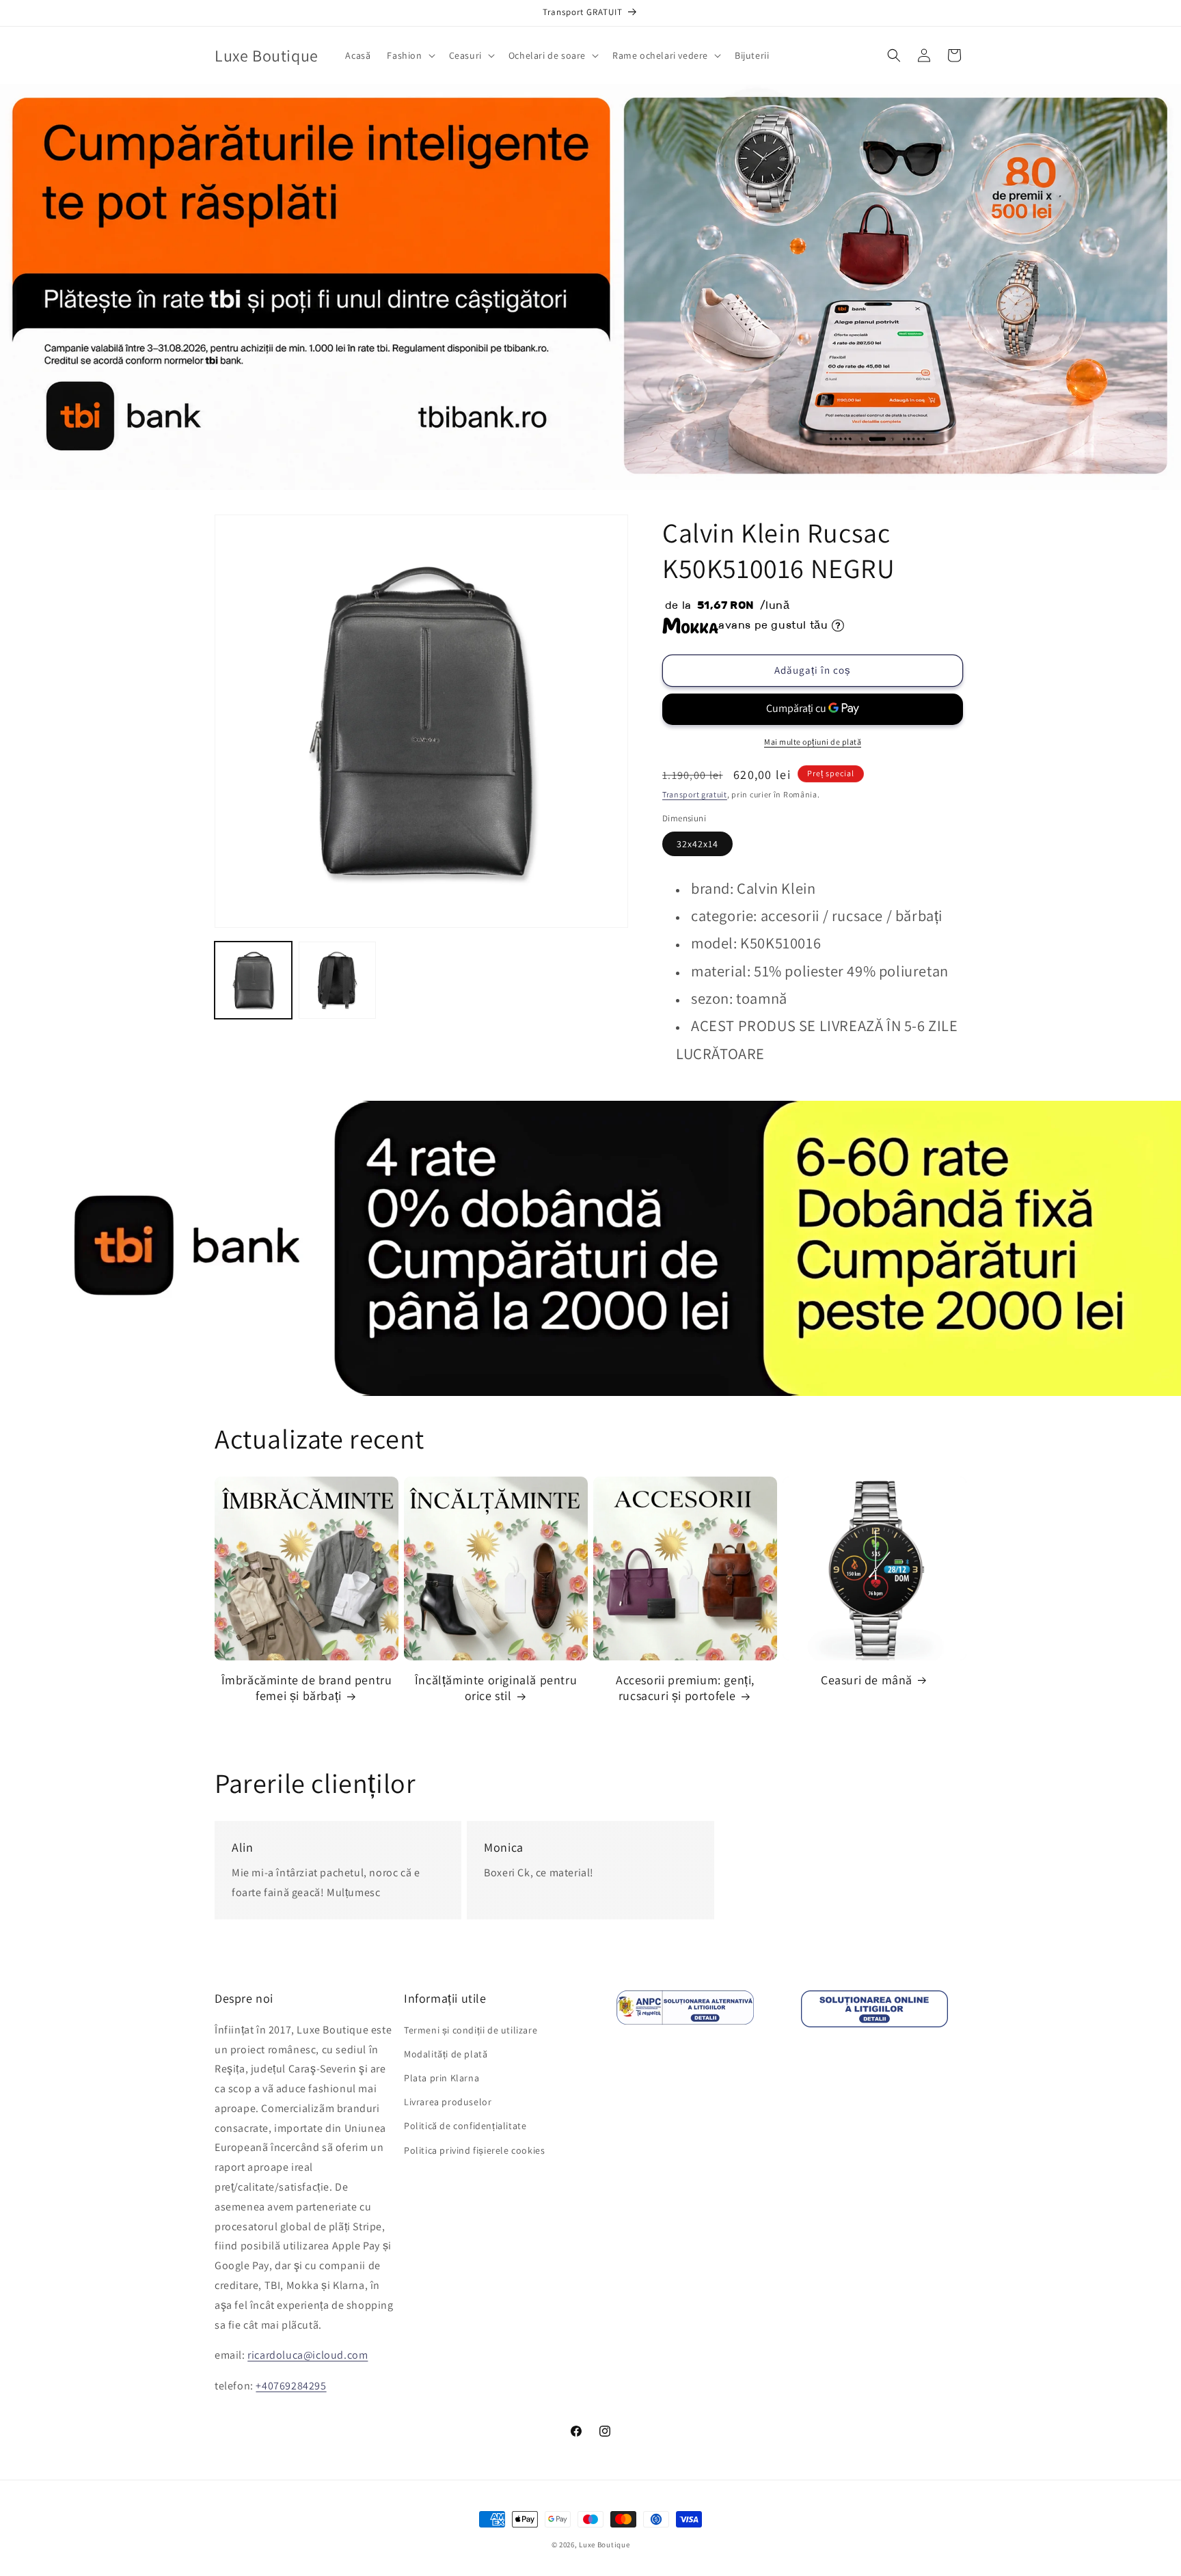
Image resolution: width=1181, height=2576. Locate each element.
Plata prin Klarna (442, 2078)
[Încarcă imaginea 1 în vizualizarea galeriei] (253, 980)
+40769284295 (291, 2386)
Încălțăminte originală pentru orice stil (496, 1688)
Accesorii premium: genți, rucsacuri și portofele (685, 1688)
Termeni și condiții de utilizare (471, 2030)
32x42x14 (697, 844)
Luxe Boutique (604, 2545)
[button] (409, 55)
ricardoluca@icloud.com (308, 2355)
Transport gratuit (695, 794)
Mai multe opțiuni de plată (813, 742)
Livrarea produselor (448, 2102)
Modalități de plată (446, 2054)
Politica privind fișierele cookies (474, 2150)
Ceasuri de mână (867, 1680)
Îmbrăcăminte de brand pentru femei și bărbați (307, 1688)
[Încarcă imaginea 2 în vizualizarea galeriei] (337, 980)
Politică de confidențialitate (465, 2126)
